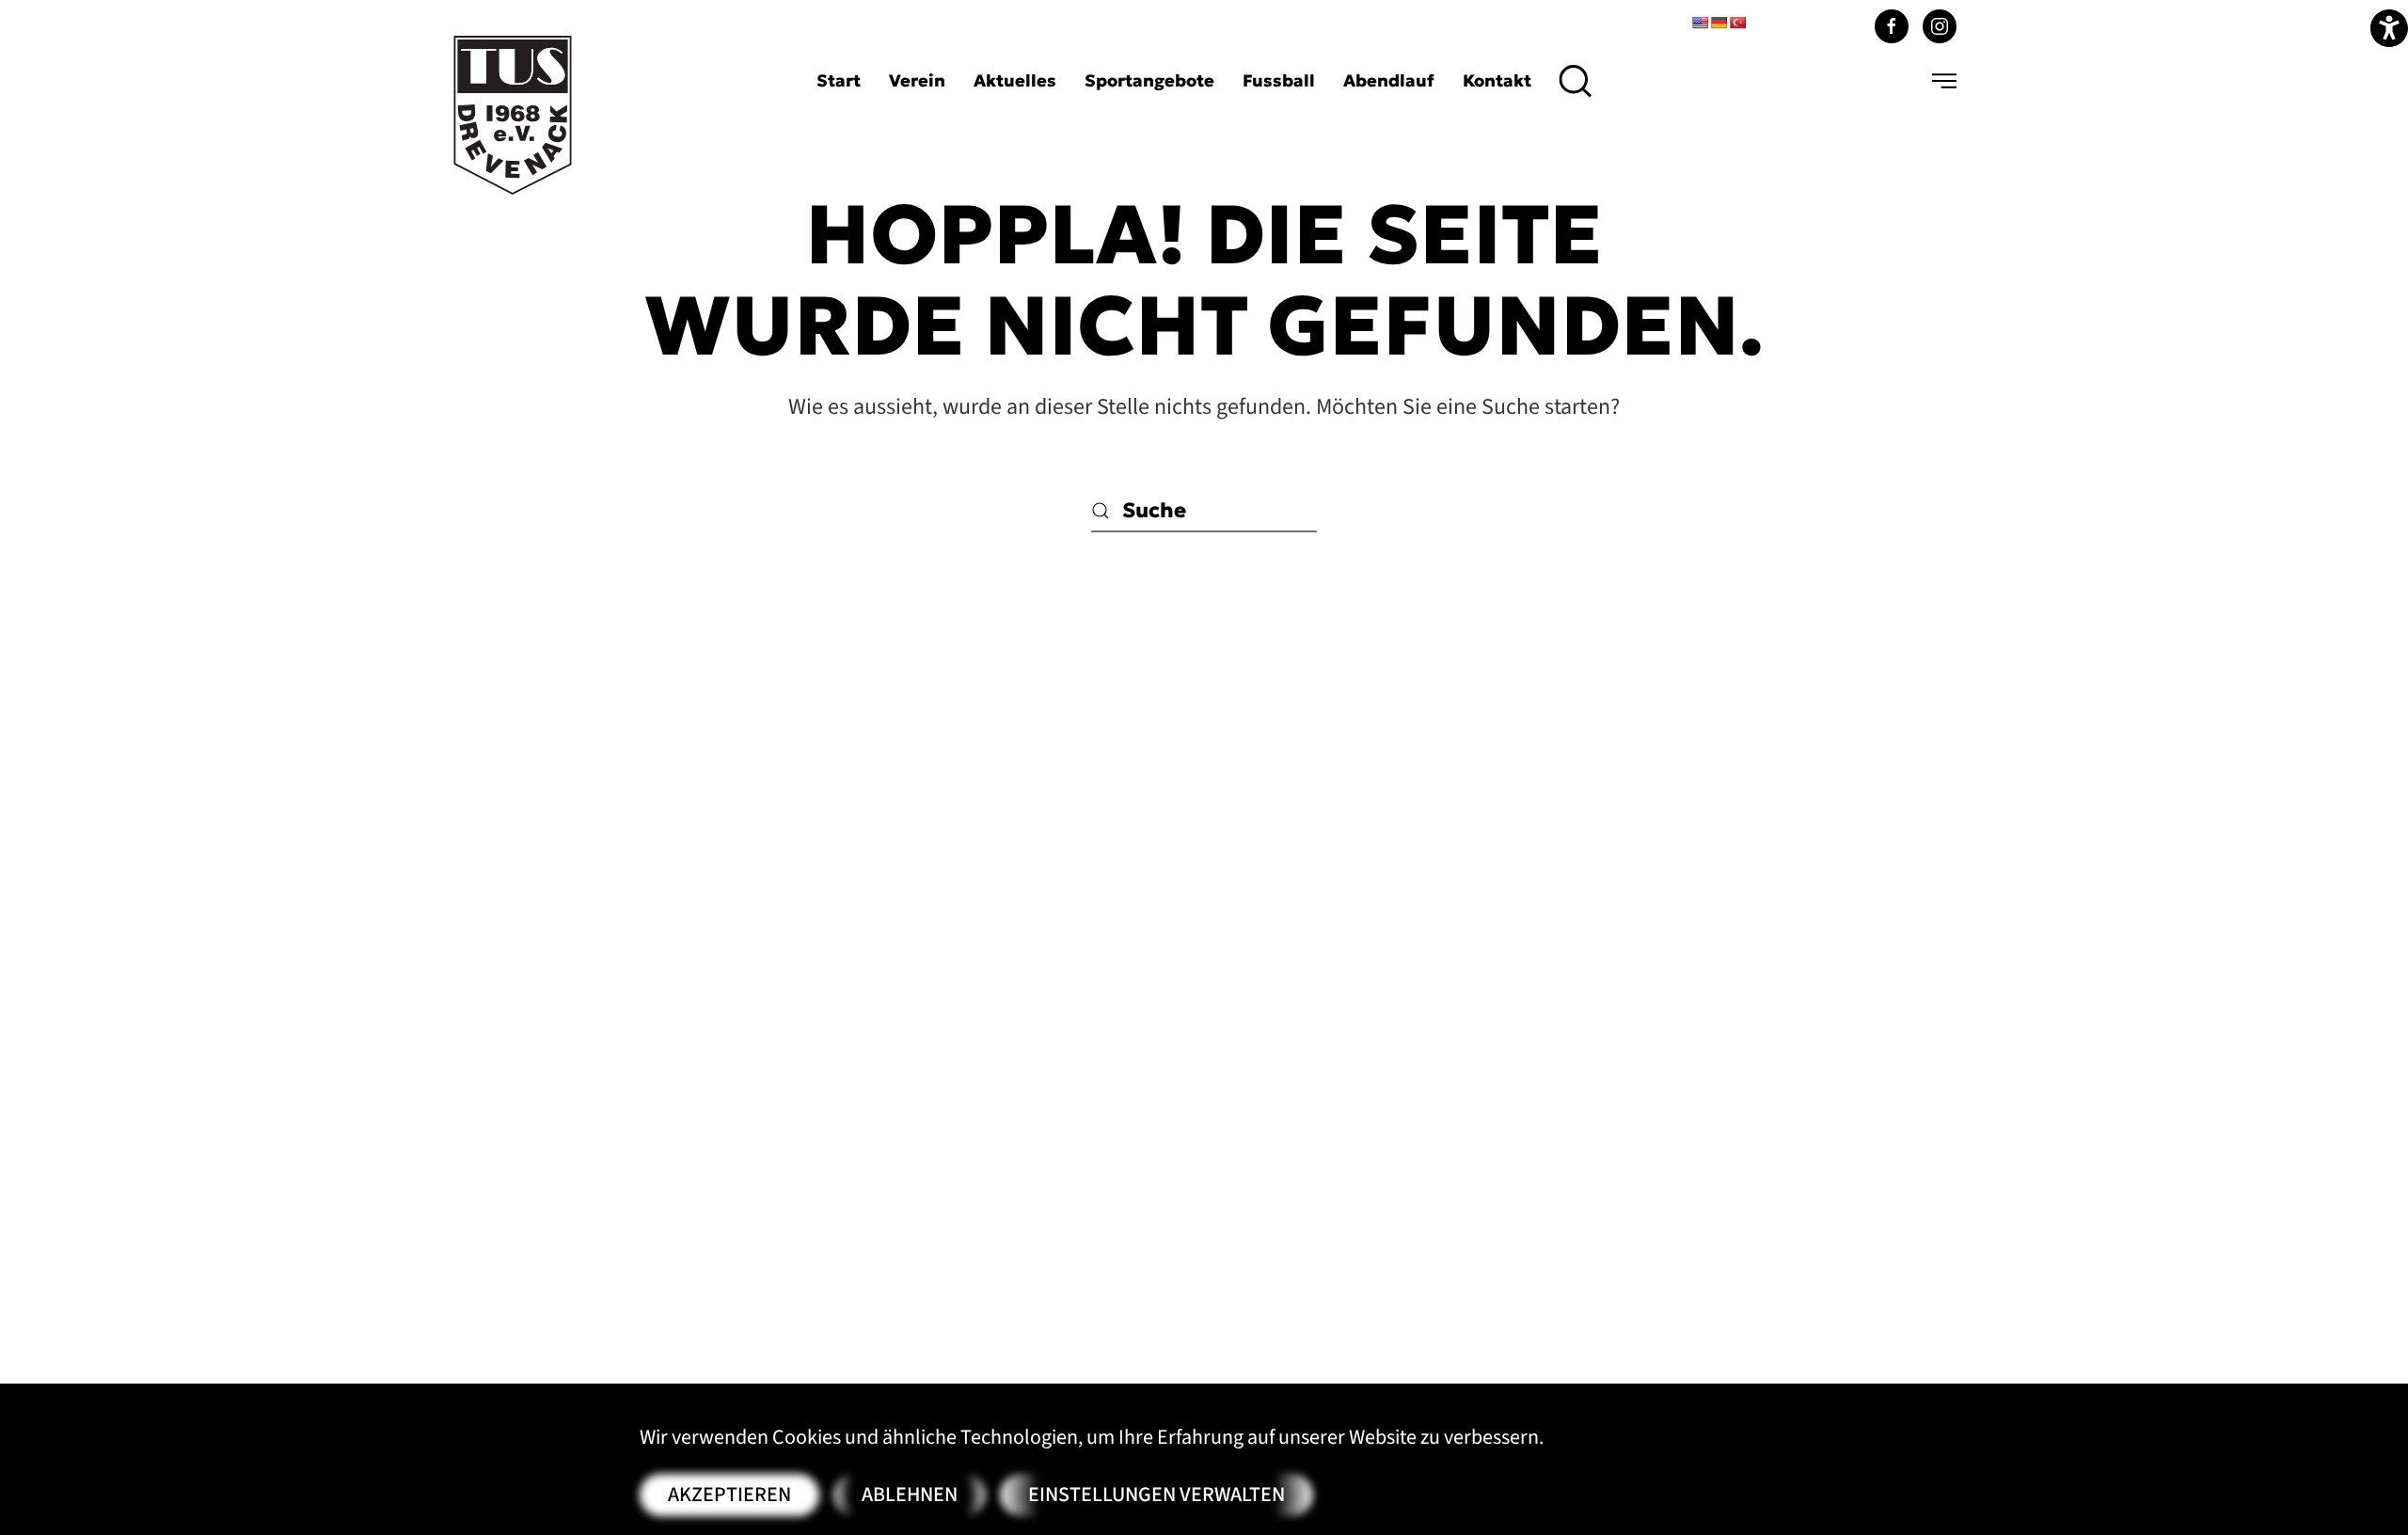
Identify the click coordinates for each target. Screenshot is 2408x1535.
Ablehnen (910, 1495)
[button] (1576, 81)
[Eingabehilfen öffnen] (2389, 28)
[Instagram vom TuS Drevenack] (1940, 26)
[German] (1719, 23)
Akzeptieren (729, 1495)
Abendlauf (1389, 80)
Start (839, 80)
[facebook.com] (1892, 26)
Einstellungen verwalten (1156, 1495)
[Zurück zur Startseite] (513, 115)
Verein (917, 80)
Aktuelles (1015, 80)
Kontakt (1497, 80)
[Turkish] (1737, 23)
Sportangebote (1149, 80)
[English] (1700, 23)
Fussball (1279, 80)
